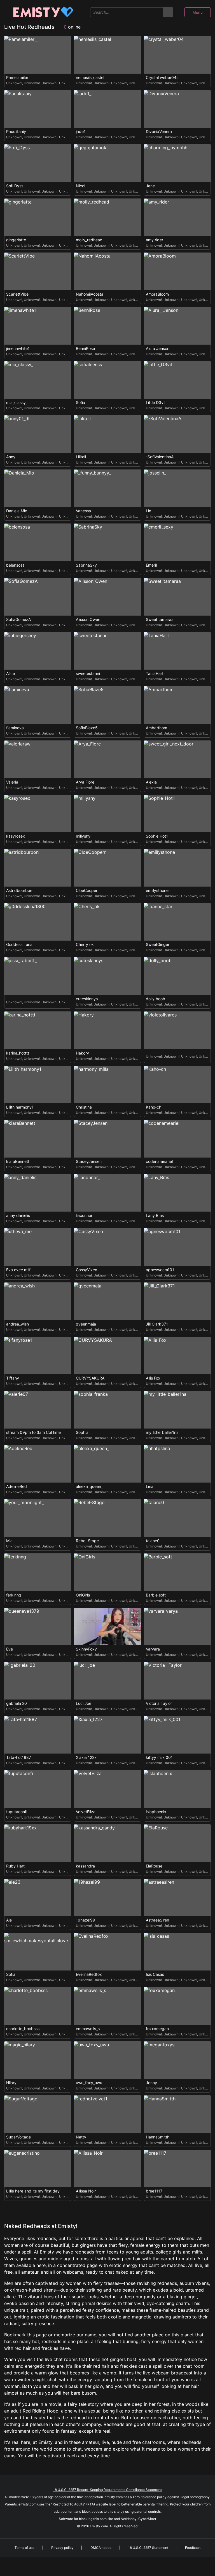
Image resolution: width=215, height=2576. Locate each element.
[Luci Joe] (107, 1681)
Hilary (11, 2083)
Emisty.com (99, 2526)
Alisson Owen (88, 620)
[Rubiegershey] (38, 651)
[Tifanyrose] (38, 1356)
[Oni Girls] (107, 1572)
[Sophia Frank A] (107, 1410)
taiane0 (153, 1541)
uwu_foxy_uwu (89, 2083)
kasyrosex (16, 836)
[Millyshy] (107, 814)
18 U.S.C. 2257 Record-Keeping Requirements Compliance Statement (107, 2490)
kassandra (85, 1866)
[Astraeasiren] (177, 1898)
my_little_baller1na (162, 1432)
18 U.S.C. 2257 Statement (148, 2548)
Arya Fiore (85, 782)
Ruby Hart (15, 1866)
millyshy (83, 836)
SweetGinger (158, 945)
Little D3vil (156, 403)
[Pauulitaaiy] (38, 109)
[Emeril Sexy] (177, 542)
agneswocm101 (160, 1270)
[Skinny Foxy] (107, 1627)
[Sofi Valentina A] (177, 434)
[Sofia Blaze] (107, 705)
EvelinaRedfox (89, 1974)
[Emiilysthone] (177, 868)
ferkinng (14, 1595)
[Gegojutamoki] (107, 163)
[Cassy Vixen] (107, 1247)
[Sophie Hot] (177, 814)
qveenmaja (86, 1324)
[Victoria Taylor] (177, 1681)
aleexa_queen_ (89, 1486)
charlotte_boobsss (23, 2029)
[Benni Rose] (107, 326)
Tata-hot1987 (19, 1757)
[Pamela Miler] (38, 55)
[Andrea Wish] (38, 1301)
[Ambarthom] (177, 705)
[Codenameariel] (177, 1139)
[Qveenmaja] (107, 1301)
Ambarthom (156, 728)
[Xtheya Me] (38, 1247)
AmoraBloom (157, 294)
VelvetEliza (86, 1812)
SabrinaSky (86, 565)
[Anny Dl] (38, 434)
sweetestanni (88, 674)
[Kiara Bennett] (38, 1139)
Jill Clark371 (157, 1324)
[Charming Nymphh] (177, 163)
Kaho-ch (154, 1107)
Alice (10, 674)
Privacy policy (62, 2548)
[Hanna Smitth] (177, 2114)
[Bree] (177, 2169)
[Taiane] (177, 1518)
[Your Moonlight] (38, 1518)
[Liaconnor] (107, 1193)
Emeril (151, 565)
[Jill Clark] (177, 1301)
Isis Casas (155, 1974)
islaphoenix (156, 1812)
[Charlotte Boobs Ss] (38, 2006)
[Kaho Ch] (177, 1085)
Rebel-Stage (87, 1541)
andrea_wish (17, 1324)
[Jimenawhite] (38, 326)
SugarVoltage (18, 2137)
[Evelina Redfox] (107, 1952)
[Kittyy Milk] (177, 1735)
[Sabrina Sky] (107, 542)
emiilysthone (157, 890)
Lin (149, 511)
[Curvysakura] (107, 1356)
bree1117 (154, 2191)
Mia (9, 1541)
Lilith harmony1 (20, 1107)
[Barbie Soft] (177, 1572)
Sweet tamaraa (160, 620)
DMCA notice (101, 2548)
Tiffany (13, 1378)
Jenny (151, 2083)
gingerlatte (16, 240)
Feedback (193, 2548)
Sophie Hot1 (157, 836)
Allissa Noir (86, 2191)
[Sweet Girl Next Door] (177, 759)
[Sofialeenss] (107, 380)
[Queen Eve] (38, 1627)
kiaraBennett (18, 1161)
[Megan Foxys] (177, 2060)
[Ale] (38, 1898)
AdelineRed (17, 1486)
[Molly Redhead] (107, 217)
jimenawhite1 (18, 349)
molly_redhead (89, 240)
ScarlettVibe (17, 294)
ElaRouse (154, 1866)
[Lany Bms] (177, 1193)
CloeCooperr (87, 890)
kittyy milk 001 (159, 1757)
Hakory (82, 1053)
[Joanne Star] (177, 922)
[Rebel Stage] (107, 1518)
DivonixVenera (159, 132)
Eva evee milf (18, 1270)
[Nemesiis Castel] (107, 55)
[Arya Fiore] (107, 759)
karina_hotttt (18, 1053)
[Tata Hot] (38, 1735)
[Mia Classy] (38, 380)
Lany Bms (155, 1215)
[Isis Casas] (177, 1952)
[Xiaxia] (107, 1735)
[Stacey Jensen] (107, 1139)
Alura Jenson (158, 349)
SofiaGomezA (18, 620)
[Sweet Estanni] (107, 651)
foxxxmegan (157, 2029)
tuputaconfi (17, 1812)
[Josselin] (177, 488)
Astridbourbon (19, 890)
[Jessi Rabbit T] (38, 976)
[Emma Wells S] (107, 2006)
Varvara (153, 1649)
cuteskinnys (87, 999)
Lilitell (81, 457)
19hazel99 (86, 1920)
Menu (198, 12)
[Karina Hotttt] (38, 1030)
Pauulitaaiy (16, 132)
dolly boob (156, 999)
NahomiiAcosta (90, 294)
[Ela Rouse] (177, 1843)
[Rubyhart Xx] (38, 1843)
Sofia (80, 403)
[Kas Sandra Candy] (107, 1843)
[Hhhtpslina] (177, 1464)
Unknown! (14, 83)
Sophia (82, 1432)
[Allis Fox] (177, 1356)
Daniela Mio (17, 511)
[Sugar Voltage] (38, 2114)
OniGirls (83, 1595)
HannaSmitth (158, 2137)
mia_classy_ (17, 403)
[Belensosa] (38, 542)
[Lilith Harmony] (38, 1085)
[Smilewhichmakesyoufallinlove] (38, 1952)
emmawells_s (88, 2029)
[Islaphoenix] (177, 1789)
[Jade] (107, 109)
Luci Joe (84, 1703)
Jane (150, 186)
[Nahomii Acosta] (107, 271)
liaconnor (84, 1215)
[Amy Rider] (177, 217)
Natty (81, 2137)
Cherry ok (85, 945)
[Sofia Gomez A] (38, 597)
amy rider (155, 240)
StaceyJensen (89, 1161)
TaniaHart (155, 674)
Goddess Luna (19, 945)
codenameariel (159, 1161)
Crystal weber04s (162, 78)
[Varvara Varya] (177, 1627)
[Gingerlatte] (38, 217)
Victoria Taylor (159, 1703)
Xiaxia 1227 (86, 1757)
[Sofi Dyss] (38, 163)
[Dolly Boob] (177, 976)
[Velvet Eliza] (107, 1789)
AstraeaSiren (157, 1920)
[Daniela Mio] (38, 488)
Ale (9, 1920)
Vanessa (83, 511)
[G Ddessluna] (38, 922)
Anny (11, 457)
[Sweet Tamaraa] (177, 597)
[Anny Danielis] (38, 1193)
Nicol (80, 186)
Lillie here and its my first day (33, 2191)
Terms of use (24, 2548)
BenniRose (85, 349)
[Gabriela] (38, 1681)
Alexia (151, 782)
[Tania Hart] (177, 651)
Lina (150, 1486)
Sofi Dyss (15, 186)
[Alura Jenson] (177, 326)
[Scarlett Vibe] (38, 271)
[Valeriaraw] (38, 759)
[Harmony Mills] (107, 1085)
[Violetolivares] (177, 1030)
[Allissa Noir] (107, 2169)
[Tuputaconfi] (38, 1789)
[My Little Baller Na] (177, 1410)
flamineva (15, 728)
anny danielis (18, 1215)
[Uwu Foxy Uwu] (107, 2060)
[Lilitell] (107, 434)
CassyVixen (87, 1270)
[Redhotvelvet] (107, 2114)
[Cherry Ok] (107, 922)
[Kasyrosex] (38, 814)
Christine (84, 1107)
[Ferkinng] (38, 1572)
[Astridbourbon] (38, 868)
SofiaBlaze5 (87, 728)
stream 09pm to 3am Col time (33, 1432)
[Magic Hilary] (38, 2060)
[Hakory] (107, 1030)
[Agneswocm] (177, 1247)
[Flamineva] (38, 705)
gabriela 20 (17, 1703)
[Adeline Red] (38, 1464)
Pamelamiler (17, 78)
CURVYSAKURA (90, 1378)
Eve (10, 1649)
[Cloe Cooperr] (107, 868)
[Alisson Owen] (107, 597)
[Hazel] (107, 1898)
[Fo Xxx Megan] (177, 2006)
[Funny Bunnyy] (107, 488)
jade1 (81, 132)
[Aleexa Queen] (107, 1464)
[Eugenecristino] (38, 2169)
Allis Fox (153, 1378)
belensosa (15, 565)
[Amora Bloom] (177, 271)
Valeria (12, 782)
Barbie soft (156, 1595)
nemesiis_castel (90, 78)
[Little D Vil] (177, 380)
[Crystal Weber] (177, 55)
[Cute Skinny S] (107, 976)
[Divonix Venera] (177, 109)
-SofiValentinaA (160, 457)
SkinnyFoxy (86, 1649)
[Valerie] (38, 1410)
